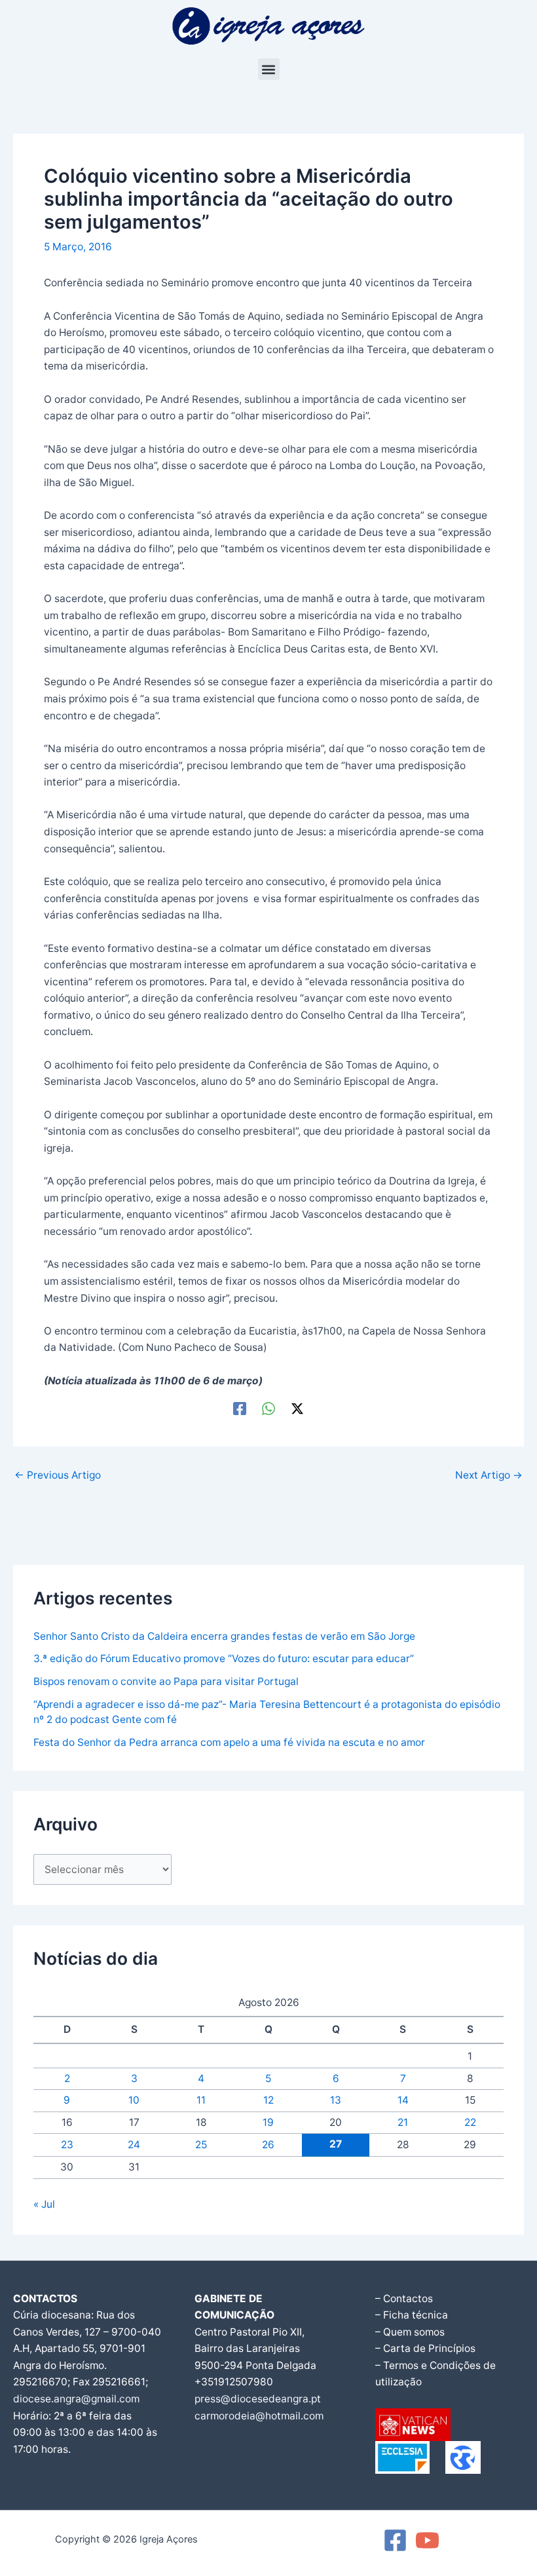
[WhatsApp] (268, 1408)
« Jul (44, 2204)
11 (201, 2100)
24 (134, 2145)
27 (336, 2144)
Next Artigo (489, 1475)
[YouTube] (427, 2540)
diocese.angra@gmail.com (76, 2399)
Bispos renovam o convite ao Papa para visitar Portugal (166, 1681)
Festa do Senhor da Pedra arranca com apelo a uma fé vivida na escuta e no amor (229, 1742)
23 (67, 2145)
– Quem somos (410, 2332)
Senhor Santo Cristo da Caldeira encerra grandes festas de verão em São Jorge (224, 1636)
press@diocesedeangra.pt (258, 2399)
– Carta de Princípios (425, 2348)
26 (268, 2145)
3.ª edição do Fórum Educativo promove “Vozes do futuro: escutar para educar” (224, 1658)
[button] (269, 69)
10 (134, 2100)
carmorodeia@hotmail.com (259, 2416)
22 (470, 2122)
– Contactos (404, 2299)
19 (268, 2122)
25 (201, 2145)
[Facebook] (240, 1408)
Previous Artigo (58, 1475)
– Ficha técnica (412, 2315)
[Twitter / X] (297, 1408)
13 (336, 2100)
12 (268, 2100)
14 (403, 2100)
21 (403, 2122)
